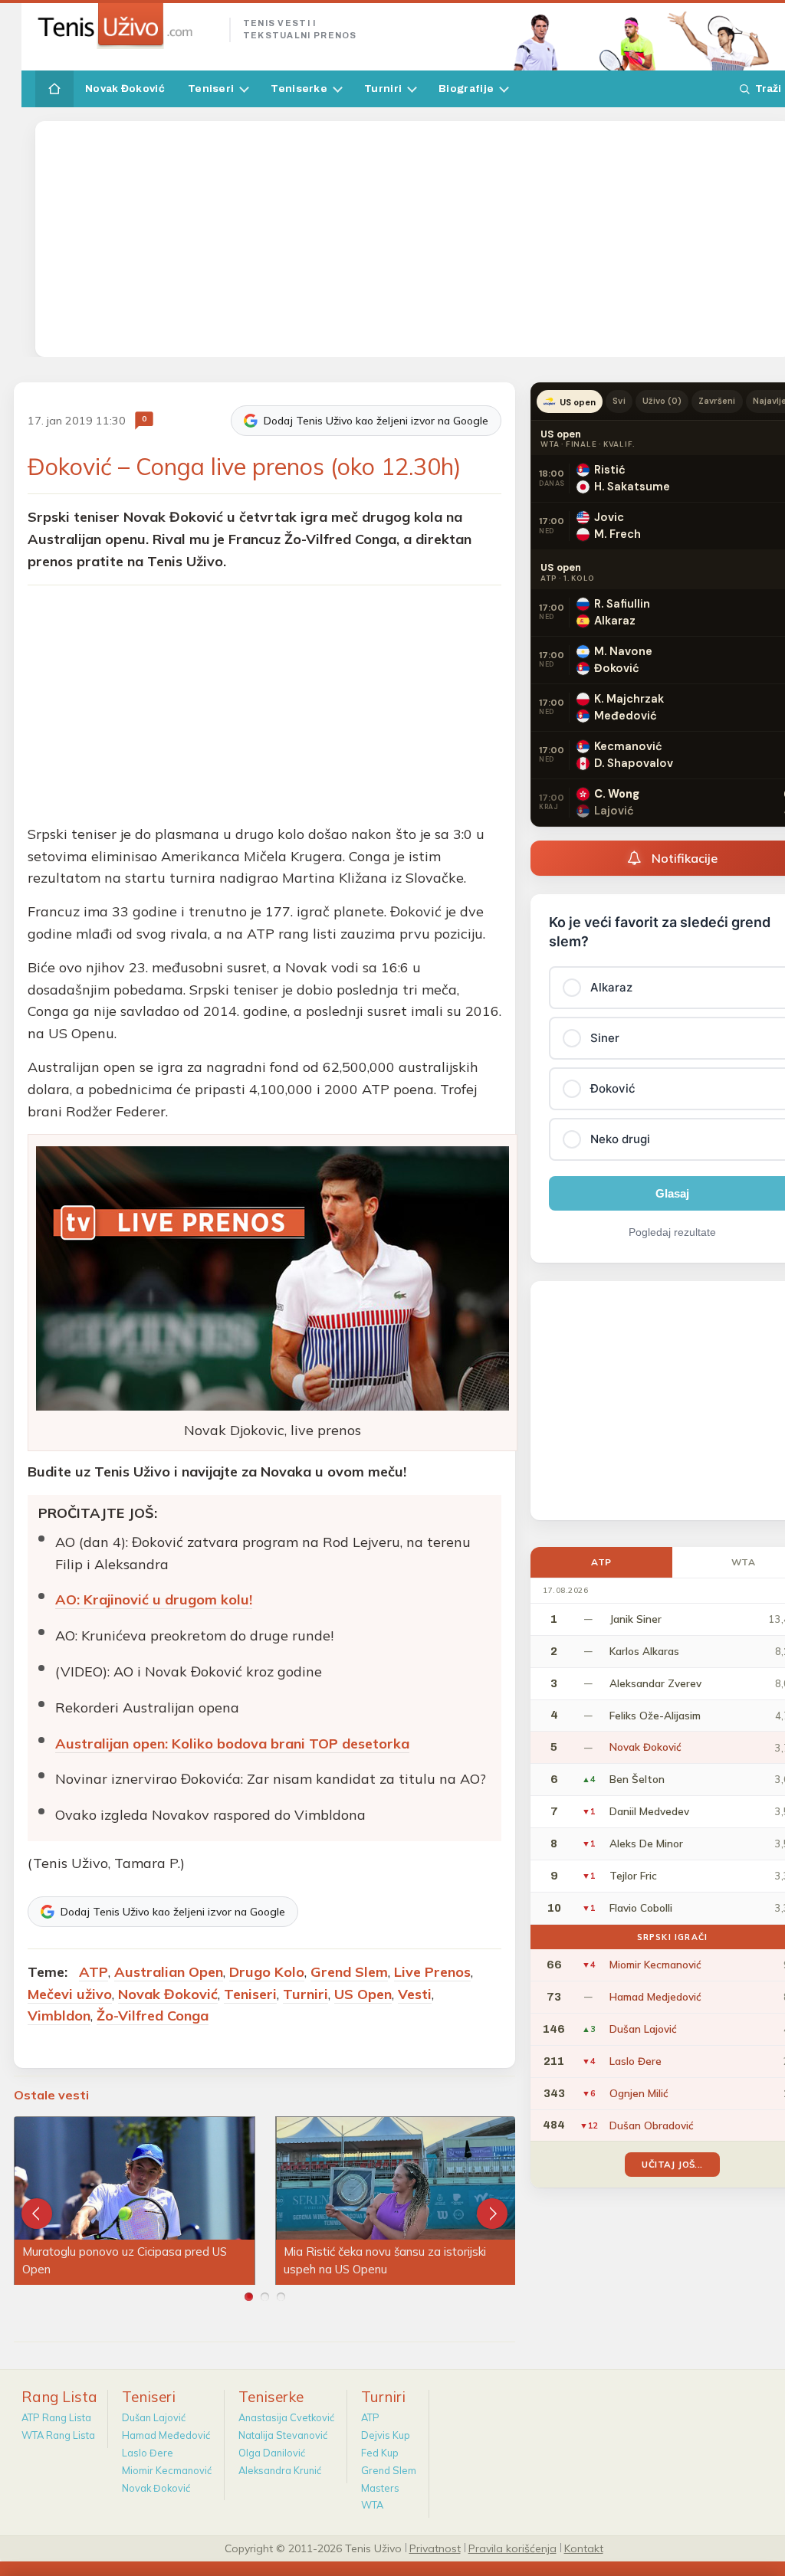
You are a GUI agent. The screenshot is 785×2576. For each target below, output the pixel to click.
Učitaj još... (672, 2164)
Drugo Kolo (267, 1972)
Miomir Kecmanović (167, 2470)
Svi (619, 401)
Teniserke (299, 88)
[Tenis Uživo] (126, 26)
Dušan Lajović (154, 2417)
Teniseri (211, 88)
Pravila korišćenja (512, 2548)
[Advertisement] (414, 239)
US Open (363, 1994)
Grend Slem (349, 1972)
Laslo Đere (148, 2453)
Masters (380, 2488)
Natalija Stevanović (283, 2435)
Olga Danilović (272, 2453)
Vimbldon (59, 2016)
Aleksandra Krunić (280, 2470)
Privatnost (435, 2548)
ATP (94, 1972)
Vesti (415, 1994)
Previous (37, 2214)
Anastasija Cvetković (286, 2417)
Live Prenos (432, 1972)
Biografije (466, 88)
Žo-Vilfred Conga (153, 2016)
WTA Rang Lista (58, 2435)
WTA (372, 2505)
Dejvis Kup (386, 2435)
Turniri (383, 88)
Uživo (662, 401)
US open (578, 402)
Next (492, 2214)
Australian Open (169, 1972)
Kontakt (584, 2548)
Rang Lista (59, 2397)
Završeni (717, 401)
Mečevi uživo (70, 1994)
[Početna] (54, 89)
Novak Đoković (125, 88)
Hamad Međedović (166, 2435)
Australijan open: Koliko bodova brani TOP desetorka (232, 1744)
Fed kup (380, 2453)
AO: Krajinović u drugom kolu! (154, 1599)
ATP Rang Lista (56, 2417)
